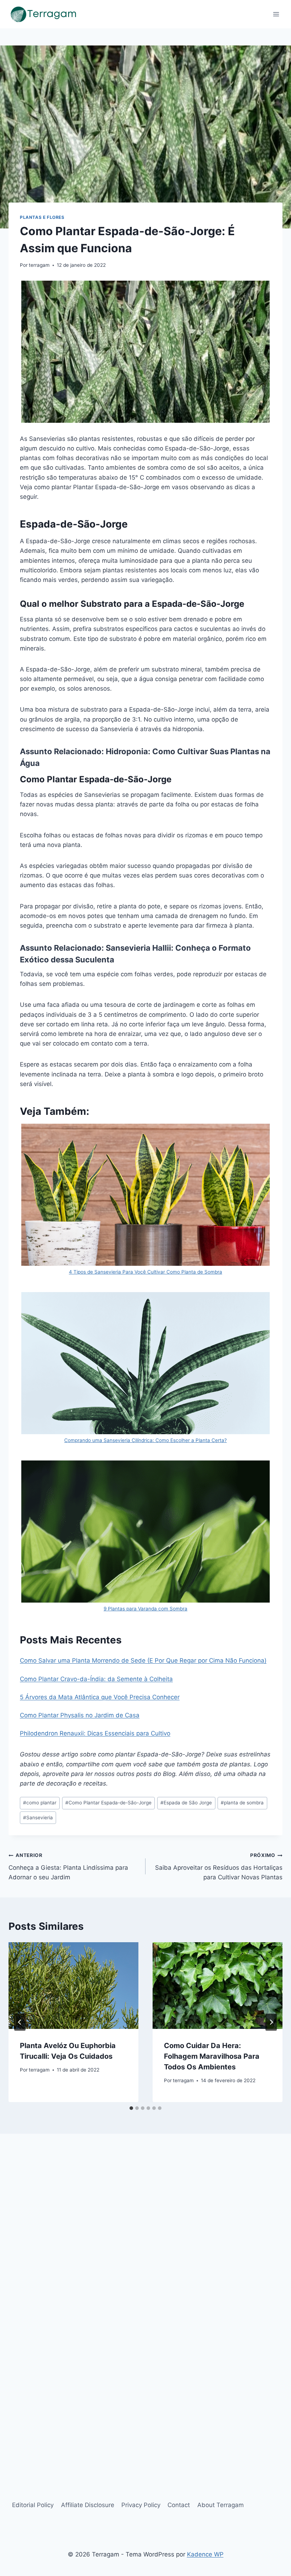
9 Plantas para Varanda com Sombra (145, 1609)
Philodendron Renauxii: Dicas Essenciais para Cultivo (95, 1733)
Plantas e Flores (42, 217)
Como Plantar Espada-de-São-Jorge (108, 1803)
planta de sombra (242, 1803)
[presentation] (73, 1986)
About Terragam (221, 2505)
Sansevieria (38, 1818)
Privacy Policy (141, 2505)
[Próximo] (271, 2022)
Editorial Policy (33, 2505)
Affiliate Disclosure (88, 2505)
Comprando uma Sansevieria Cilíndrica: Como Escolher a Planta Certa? (145, 1440)
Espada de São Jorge (186, 1803)
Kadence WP (205, 2554)
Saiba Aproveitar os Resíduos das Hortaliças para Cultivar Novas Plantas (219, 1867)
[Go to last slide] (20, 2022)
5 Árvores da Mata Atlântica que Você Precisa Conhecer (100, 1697)
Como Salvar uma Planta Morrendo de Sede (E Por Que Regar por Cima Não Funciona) (143, 1660)
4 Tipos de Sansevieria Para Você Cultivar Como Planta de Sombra (145, 1272)
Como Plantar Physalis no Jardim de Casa (80, 1715)
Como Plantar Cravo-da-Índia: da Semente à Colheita (96, 1679)
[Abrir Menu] (276, 14)
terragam (39, 265)
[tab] (131, 2108)
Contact (179, 2505)
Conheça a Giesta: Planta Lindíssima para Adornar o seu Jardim (68, 1867)
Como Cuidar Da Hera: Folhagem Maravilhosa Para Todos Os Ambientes (212, 2056)
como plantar (40, 1803)
